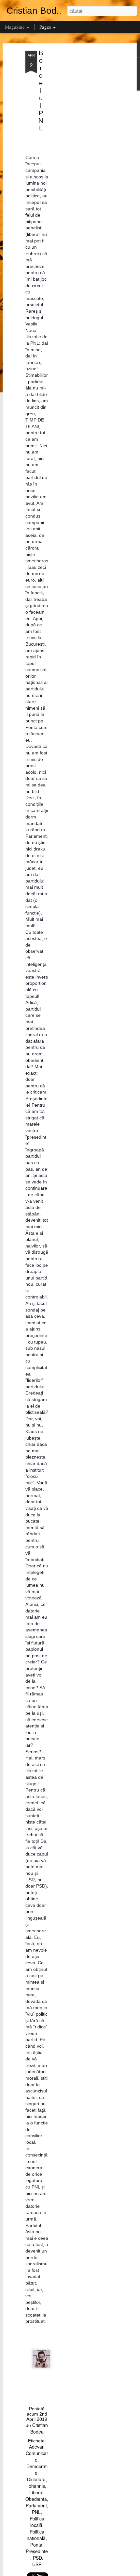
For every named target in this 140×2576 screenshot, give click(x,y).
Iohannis (36, 2486)
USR (37, 2564)
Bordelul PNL (41, 91)
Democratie (37, 2469)
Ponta (36, 2545)
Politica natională (36, 2535)
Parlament (36, 2505)
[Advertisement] (84, 154)
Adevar (36, 2447)
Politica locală (37, 2522)
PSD (37, 2558)
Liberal (36, 2492)
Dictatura (36, 2479)
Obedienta (36, 2499)
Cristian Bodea (39, 2428)
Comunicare (37, 2456)
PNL (36, 2512)
